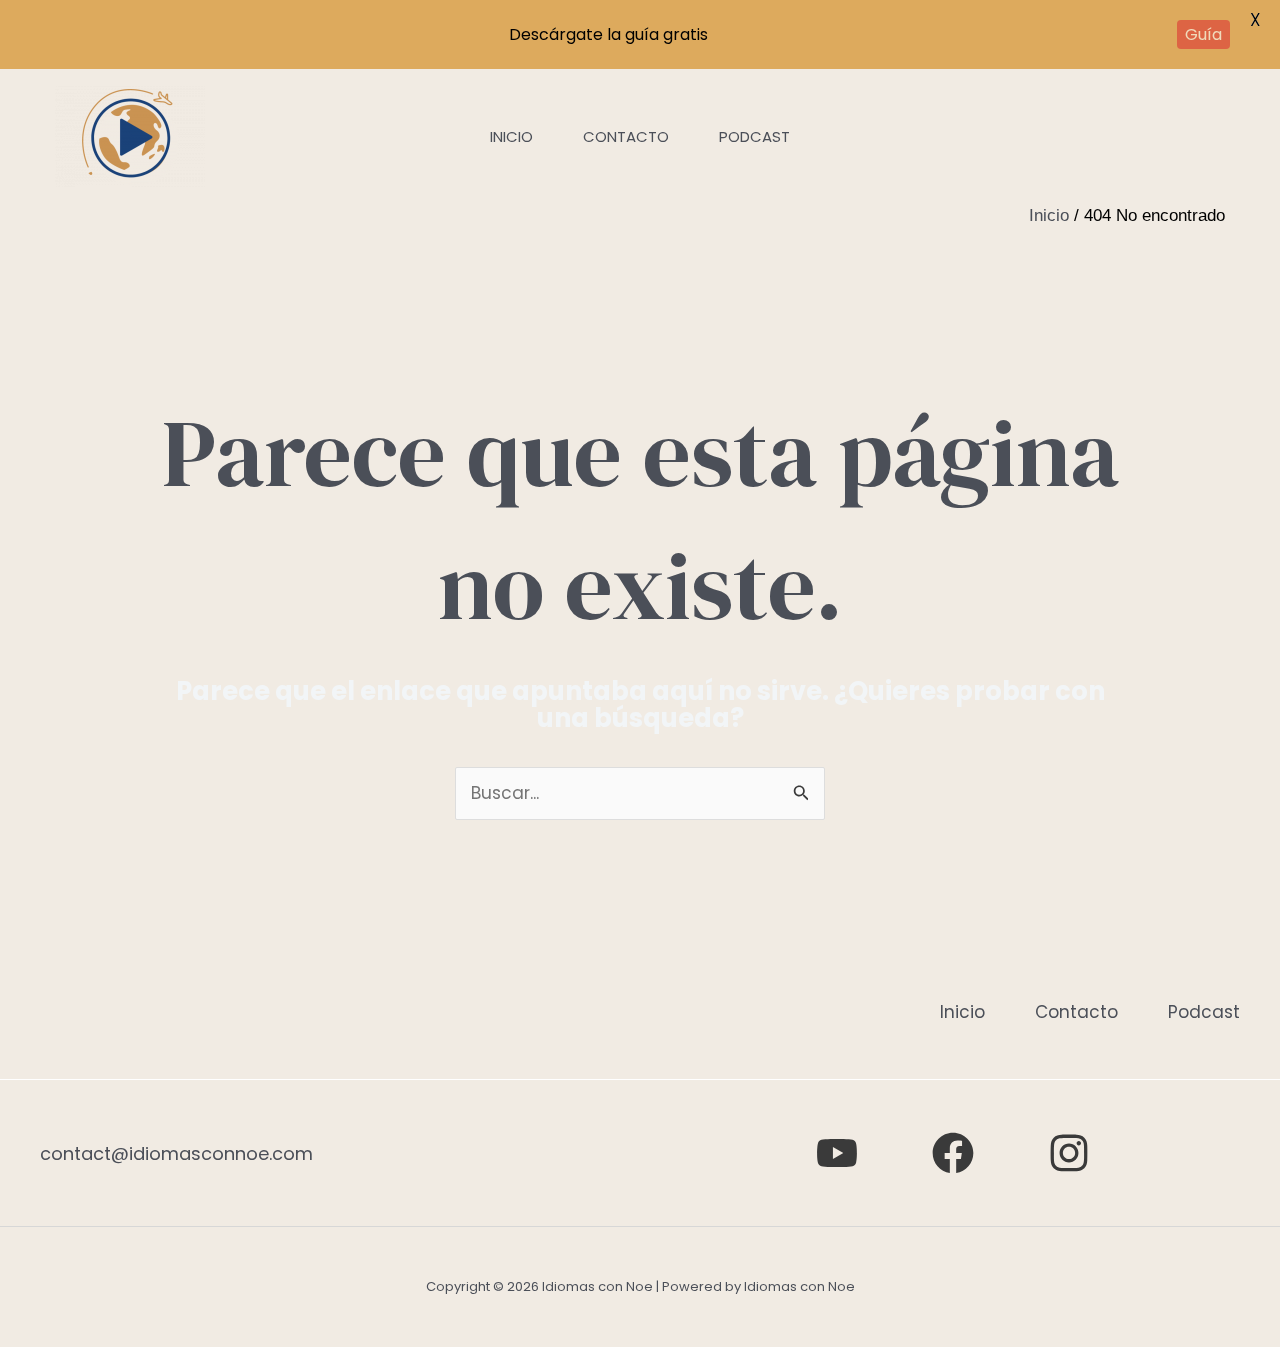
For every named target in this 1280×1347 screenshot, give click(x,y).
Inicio (511, 136)
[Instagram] (1069, 1153)
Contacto (626, 136)
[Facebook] (953, 1153)
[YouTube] (837, 1153)
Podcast (754, 136)
